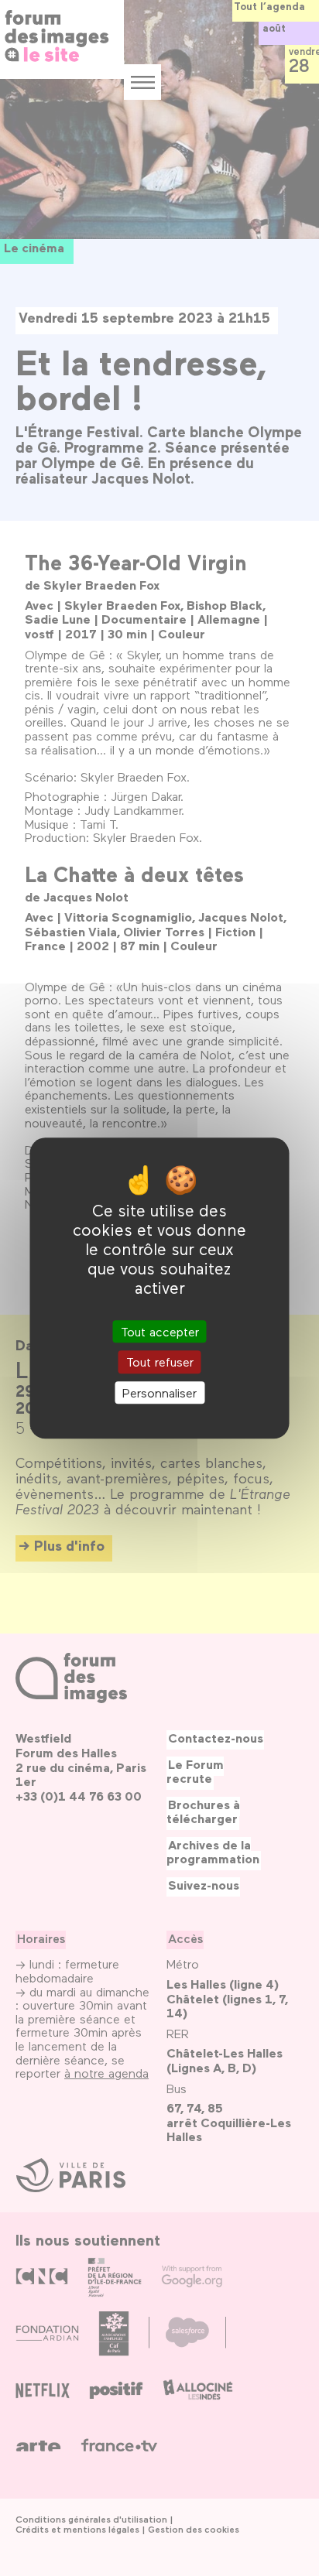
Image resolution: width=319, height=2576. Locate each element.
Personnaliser (159, 1392)
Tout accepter (160, 1332)
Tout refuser (160, 1362)
